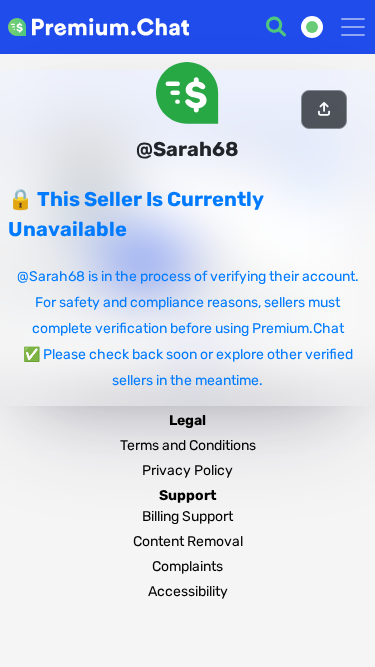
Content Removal (188, 541)
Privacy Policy (187, 470)
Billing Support (187, 516)
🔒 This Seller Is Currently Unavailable (135, 214)
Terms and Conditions (188, 445)
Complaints (187, 566)
